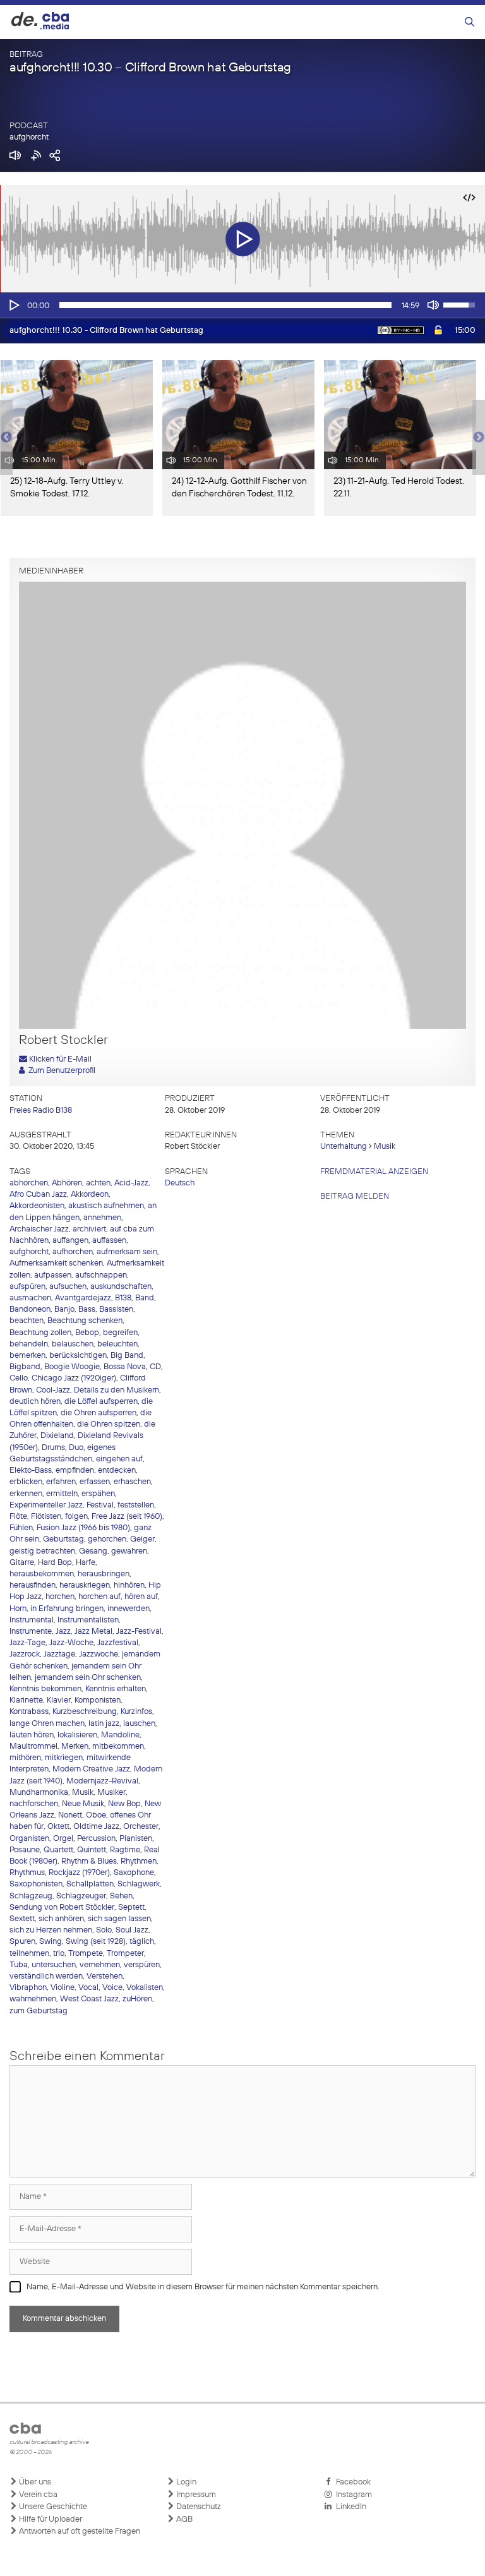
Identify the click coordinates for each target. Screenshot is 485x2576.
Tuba (19, 1965)
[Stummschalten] (433, 305)
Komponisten (98, 1700)
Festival (100, 1505)
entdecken (117, 1471)
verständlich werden (46, 1976)
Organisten (29, 1839)
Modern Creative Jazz (91, 1769)
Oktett (58, 1827)
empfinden (75, 1471)
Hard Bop (55, 1563)
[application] (242, 305)
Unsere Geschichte (52, 2507)
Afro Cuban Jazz (38, 1195)
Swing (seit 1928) (96, 1942)
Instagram (352, 2495)
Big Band (127, 1356)
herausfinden (33, 1585)
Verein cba (37, 2495)
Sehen (121, 1896)
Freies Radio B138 (41, 1111)
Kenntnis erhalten (116, 1689)
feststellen (136, 1505)
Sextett (22, 1919)
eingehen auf (119, 1459)
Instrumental (32, 1620)
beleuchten (117, 1344)
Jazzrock (25, 1654)
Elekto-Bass (31, 1471)
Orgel (63, 1839)
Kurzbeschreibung (85, 1712)
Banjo (64, 1309)
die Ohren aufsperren (99, 1413)
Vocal (88, 1988)
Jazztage (59, 1654)
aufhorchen (73, 1252)
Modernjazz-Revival (102, 1781)
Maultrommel (33, 1746)
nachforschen (34, 1804)
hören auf (141, 1597)
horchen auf (99, 1597)
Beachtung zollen (40, 1333)
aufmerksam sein (127, 1252)
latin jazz (104, 1724)
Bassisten (116, 1309)
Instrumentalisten (88, 1620)
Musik (385, 1147)
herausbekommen (42, 1574)
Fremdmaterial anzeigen (374, 1172)
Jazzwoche (99, 1654)
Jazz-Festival (139, 1632)
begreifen (120, 1333)
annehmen (102, 1218)
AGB (183, 2519)
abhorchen (29, 1183)
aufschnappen (101, 1275)
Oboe (96, 1815)
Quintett (92, 1850)
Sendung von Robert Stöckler (62, 1908)
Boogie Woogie (72, 1367)
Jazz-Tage (27, 1643)
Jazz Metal (93, 1632)
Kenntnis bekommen (45, 1689)
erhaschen (132, 1482)
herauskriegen (85, 1585)
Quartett (58, 1850)
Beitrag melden (355, 1196)
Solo (104, 1930)
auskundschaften (121, 1287)
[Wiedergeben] (13, 305)
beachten (27, 1321)
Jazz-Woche (71, 1643)
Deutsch (180, 1183)
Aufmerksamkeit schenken (56, 1263)
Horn (18, 1609)
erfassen (95, 1482)
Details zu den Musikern (117, 1390)
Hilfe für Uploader (50, 2519)
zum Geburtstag (39, 2011)
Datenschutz (198, 2507)
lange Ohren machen (47, 1724)
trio (59, 1954)
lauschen (139, 1724)
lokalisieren (77, 1735)
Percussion (96, 1839)
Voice (112, 1988)
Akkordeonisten (37, 1206)
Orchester (141, 1827)
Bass (87, 1309)
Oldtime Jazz (96, 1827)
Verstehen (105, 1976)
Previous (6, 438)
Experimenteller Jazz (46, 1505)
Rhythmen (139, 1861)
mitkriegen (64, 1758)
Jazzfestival (118, 1643)
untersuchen (54, 1965)
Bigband (25, 1367)
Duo (76, 1448)
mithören (25, 1758)
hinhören (129, 1585)
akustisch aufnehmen (106, 1206)
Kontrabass (29, 1712)
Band (145, 1298)
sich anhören (61, 1919)
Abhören (67, 1183)
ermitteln (62, 1494)
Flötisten (46, 1517)
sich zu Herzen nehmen (51, 1930)
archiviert (89, 1229)
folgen (76, 1517)
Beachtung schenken (85, 1321)
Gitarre (22, 1563)
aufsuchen (68, 1287)
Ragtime (125, 1850)
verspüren (142, 1965)
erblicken (26, 1482)
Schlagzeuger (81, 1896)
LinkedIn (349, 2507)
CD (155, 1367)
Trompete (86, 1954)
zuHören (137, 1999)
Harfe (86, 1563)
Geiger (142, 1539)
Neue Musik (83, 1804)
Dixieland (57, 1436)
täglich (142, 1942)
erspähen (98, 1494)
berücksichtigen (78, 1356)
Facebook (351, 2482)
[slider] (225, 305)
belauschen (73, 1344)
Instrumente (31, 1632)
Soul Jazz (132, 1930)
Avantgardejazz (83, 1298)
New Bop (124, 1804)
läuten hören (32, 1735)
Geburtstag (63, 1539)
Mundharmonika (39, 1793)
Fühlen (21, 1528)
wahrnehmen (33, 1999)
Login (185, 2482)
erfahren (61, 1482)
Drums (53, 1448)
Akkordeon (90, 1195)
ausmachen (30, 1298)
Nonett (70, 1815)
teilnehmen (29, 1954)
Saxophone (134, 1873)
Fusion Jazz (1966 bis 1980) (83, 1528)
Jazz (63, 1632)
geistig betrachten (42, 1551)
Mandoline (120, 1735)
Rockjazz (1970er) (79, 1873)
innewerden (129, 1609)
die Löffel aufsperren (101, 1402)
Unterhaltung (344, 1147)
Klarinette (26, 1700)
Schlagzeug (31, 1896)
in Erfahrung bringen (67, 1609)
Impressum (195, 2495)
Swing (51, 1942)
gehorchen (107, 1539)
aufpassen (53, 1275)
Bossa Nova (125, 1367)
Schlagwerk (139, 1884)
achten (98, 1183)
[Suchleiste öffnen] (470, 22)
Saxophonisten (36, 1884)
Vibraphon (28, 1988)
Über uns (34, 2482)
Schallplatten (90, 1884)
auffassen (109, 1241)
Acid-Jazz (131, 1183)
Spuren (22, 1942)
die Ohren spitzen (109, 1424)
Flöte (18, 1517)
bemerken (27, 1356)
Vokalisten (145, 1988)
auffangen (70, 1241)
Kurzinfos (136, 1712)
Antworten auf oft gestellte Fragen (79, 2531)
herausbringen (104, 1574)
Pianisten (136, 1839)
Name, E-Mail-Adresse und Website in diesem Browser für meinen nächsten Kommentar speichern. (203, 2287)
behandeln (29, 1344)
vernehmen (100, 1965)
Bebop (87, 1333)
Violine (63, 1988)
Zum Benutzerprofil (60, 1071)
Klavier (59, 1700)
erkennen (26, 1494)
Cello (19, 1378)
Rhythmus (27, 1873)
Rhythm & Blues (89, 1861)
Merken (75, 1746)
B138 (123, 1298)
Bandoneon (30, 1309)
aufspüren (27, 1287)
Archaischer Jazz (39, 1229)
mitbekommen (118, 1746)
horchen (60, 1597)
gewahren (129, 1551)
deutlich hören (35, 1402)
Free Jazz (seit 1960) (127, 1517)
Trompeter (125, 1954)
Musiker (111, 1793)
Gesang (93, 1551)
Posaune (25, 1850)
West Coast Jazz (89, 1999)
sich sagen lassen (119, 1919)
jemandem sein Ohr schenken (88, 1678)
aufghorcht (29, 137)
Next (479, 438)
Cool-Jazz (53, 1390)
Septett (131, 1908)
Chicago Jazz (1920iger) (74, 1378)
